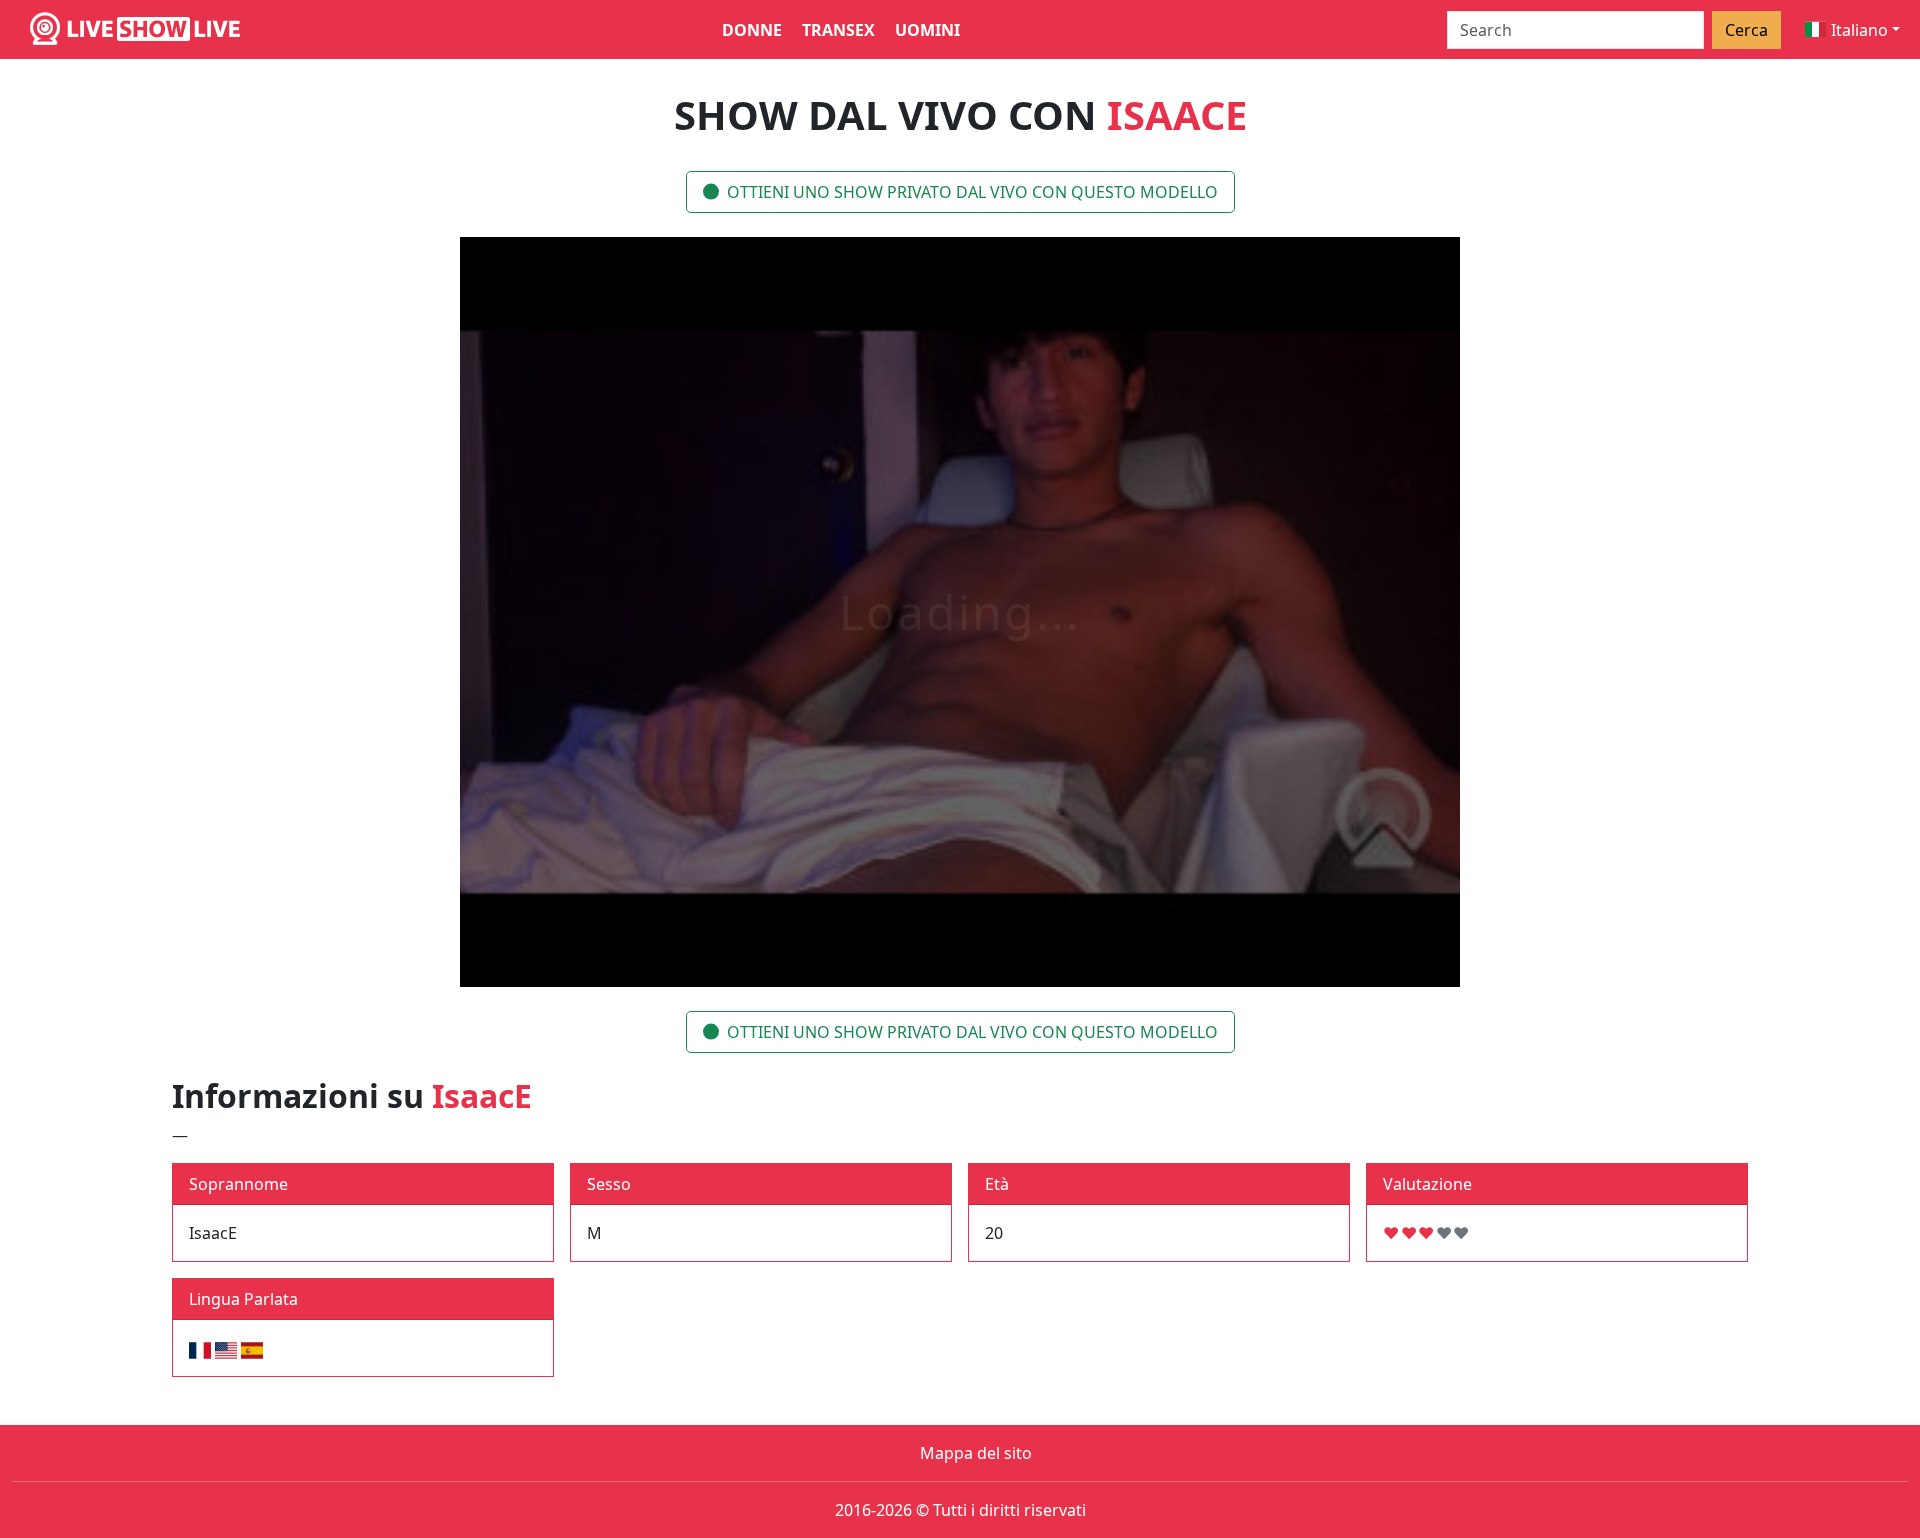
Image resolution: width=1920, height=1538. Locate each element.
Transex (838, 30)
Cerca (1746, 30)
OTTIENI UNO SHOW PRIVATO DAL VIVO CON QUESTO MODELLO (972, 192)
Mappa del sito (976, 1453)
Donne (752, 30)
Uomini (927, 30)
